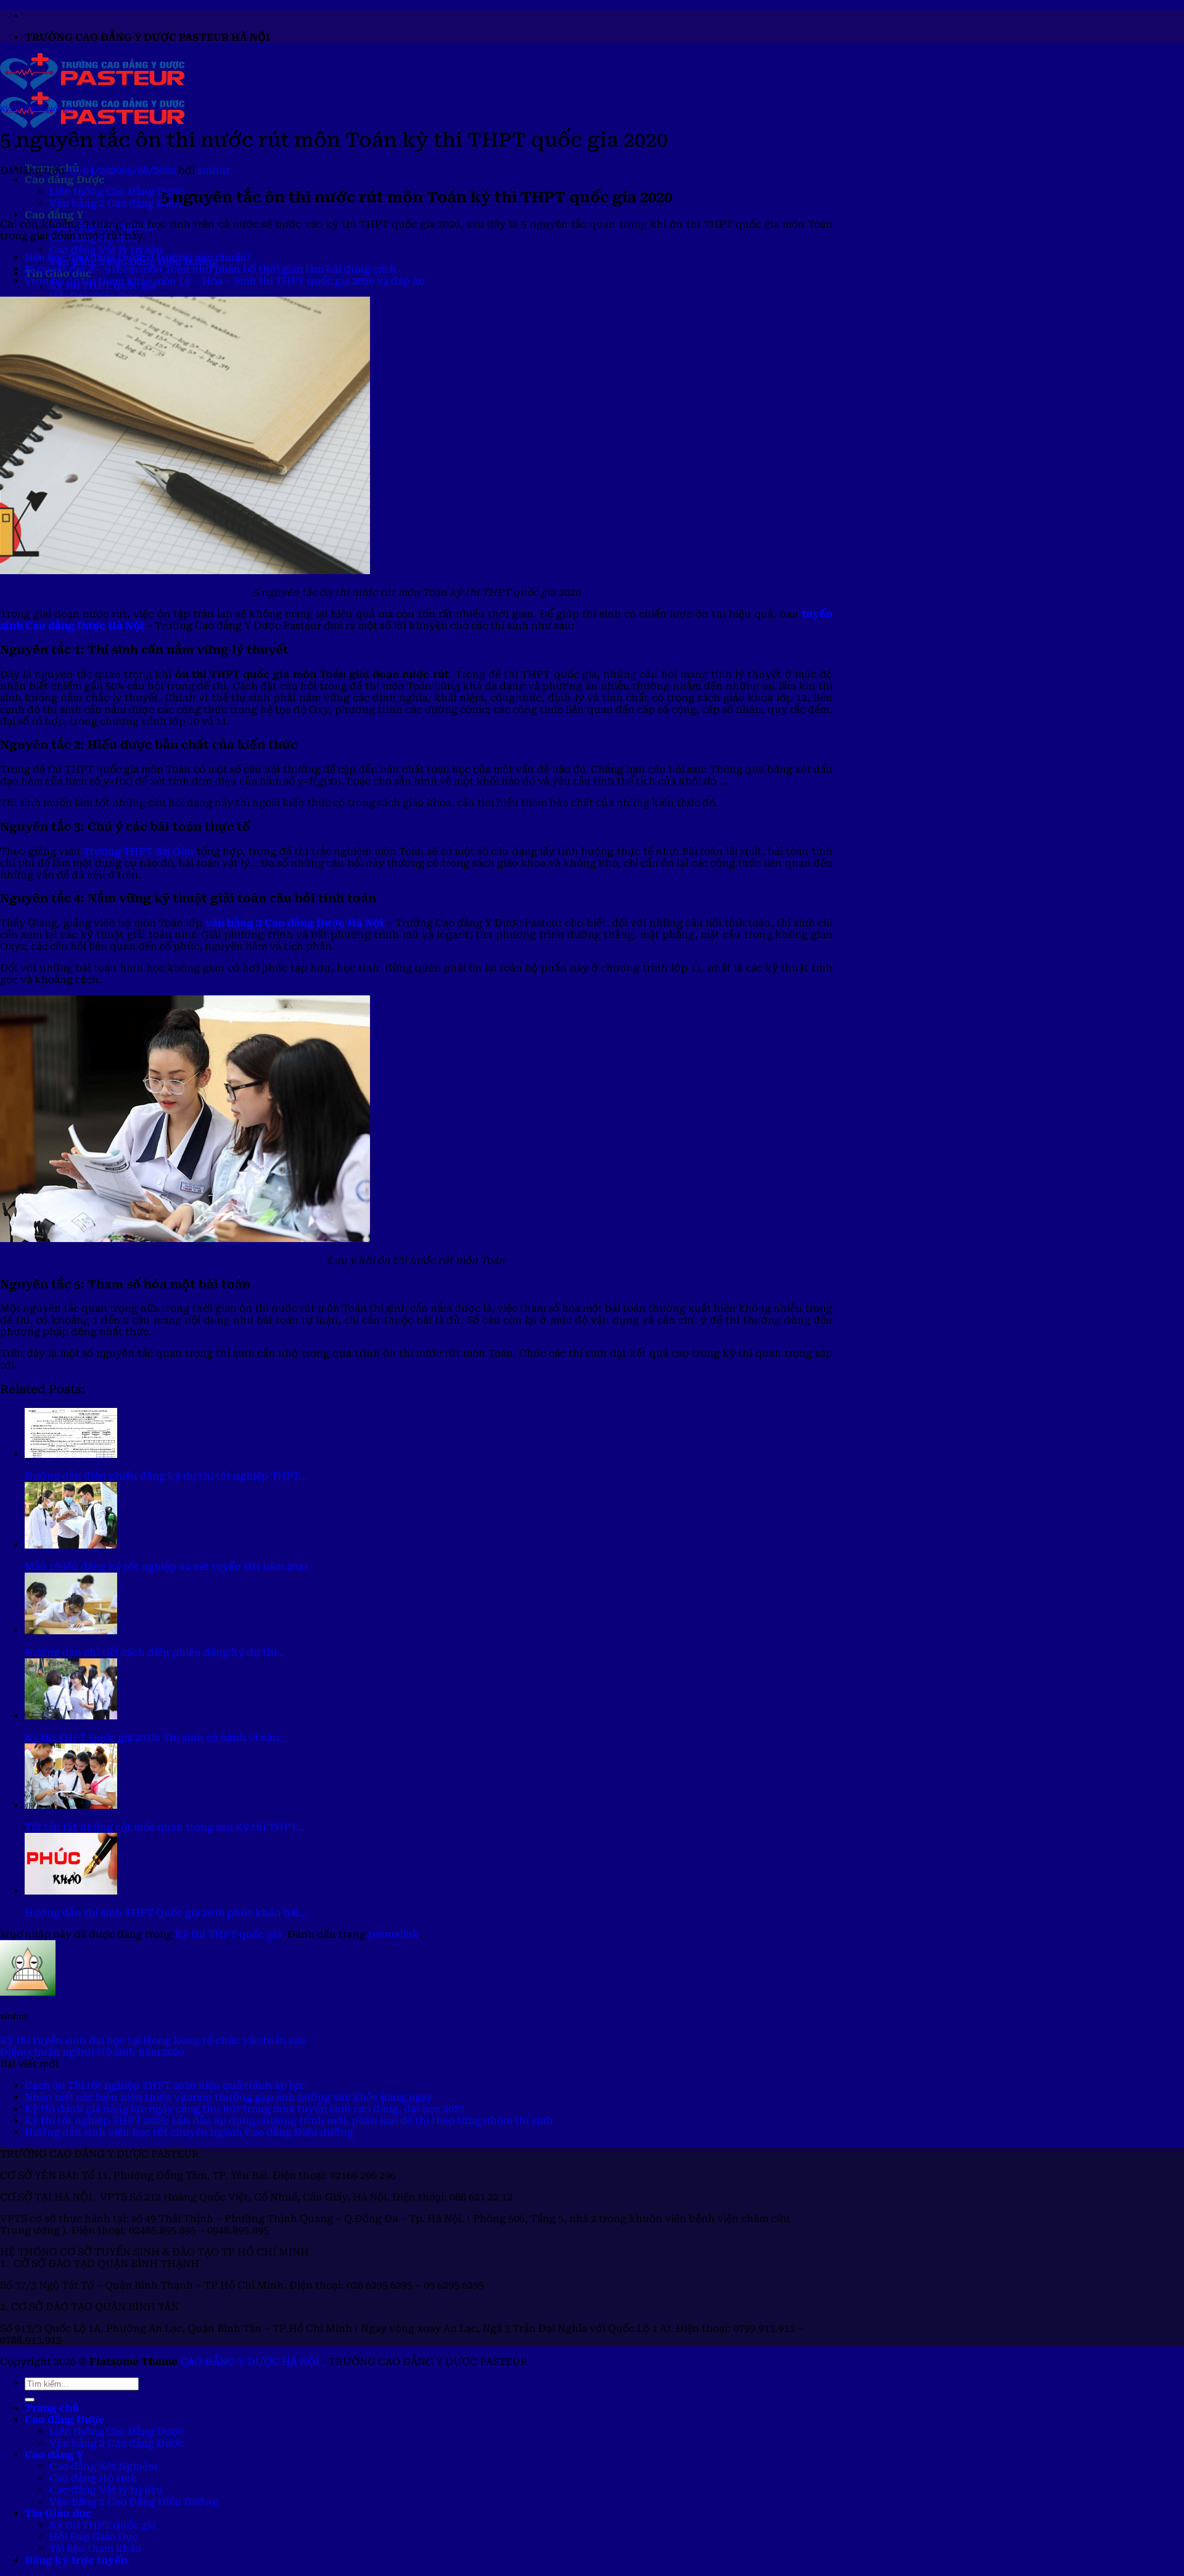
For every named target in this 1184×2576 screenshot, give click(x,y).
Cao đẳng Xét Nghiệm (103, 2467)
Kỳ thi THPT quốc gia (37, 109)
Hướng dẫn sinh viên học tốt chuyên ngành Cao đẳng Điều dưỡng (189, 2132)
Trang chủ (52, 2408)
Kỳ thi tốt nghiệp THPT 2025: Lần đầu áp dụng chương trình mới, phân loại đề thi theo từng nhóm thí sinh (289, 2121)
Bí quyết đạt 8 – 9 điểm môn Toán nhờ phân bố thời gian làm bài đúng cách (211, 269)
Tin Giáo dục (58, 2513)
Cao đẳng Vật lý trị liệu (106, 250)
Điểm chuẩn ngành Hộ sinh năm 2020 (92, 2052)
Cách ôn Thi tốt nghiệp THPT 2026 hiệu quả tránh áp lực (165, 2085)
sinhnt (214, 171)
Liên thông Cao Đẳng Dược (117, 191)
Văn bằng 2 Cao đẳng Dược (117, 203)
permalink (394, 1934)
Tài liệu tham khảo (95, 2549)
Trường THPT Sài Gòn (139, 851)
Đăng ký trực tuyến (76, 2560)
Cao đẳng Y (54, 215)
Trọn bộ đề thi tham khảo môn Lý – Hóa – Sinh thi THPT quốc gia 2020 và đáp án (225, 281)
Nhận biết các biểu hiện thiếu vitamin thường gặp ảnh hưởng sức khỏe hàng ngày (229, 2097)
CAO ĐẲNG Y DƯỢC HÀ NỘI (250, 2362)
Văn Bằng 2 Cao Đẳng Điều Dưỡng (134, 2502)
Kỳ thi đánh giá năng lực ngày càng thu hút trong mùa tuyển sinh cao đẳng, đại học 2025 (245, 2109)
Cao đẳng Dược (65, 180)
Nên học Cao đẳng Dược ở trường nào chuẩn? (138, 257)
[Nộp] (30, 2400)
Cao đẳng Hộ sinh (93, 2478)
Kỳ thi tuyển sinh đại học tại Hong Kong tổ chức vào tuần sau (153, 2040)
